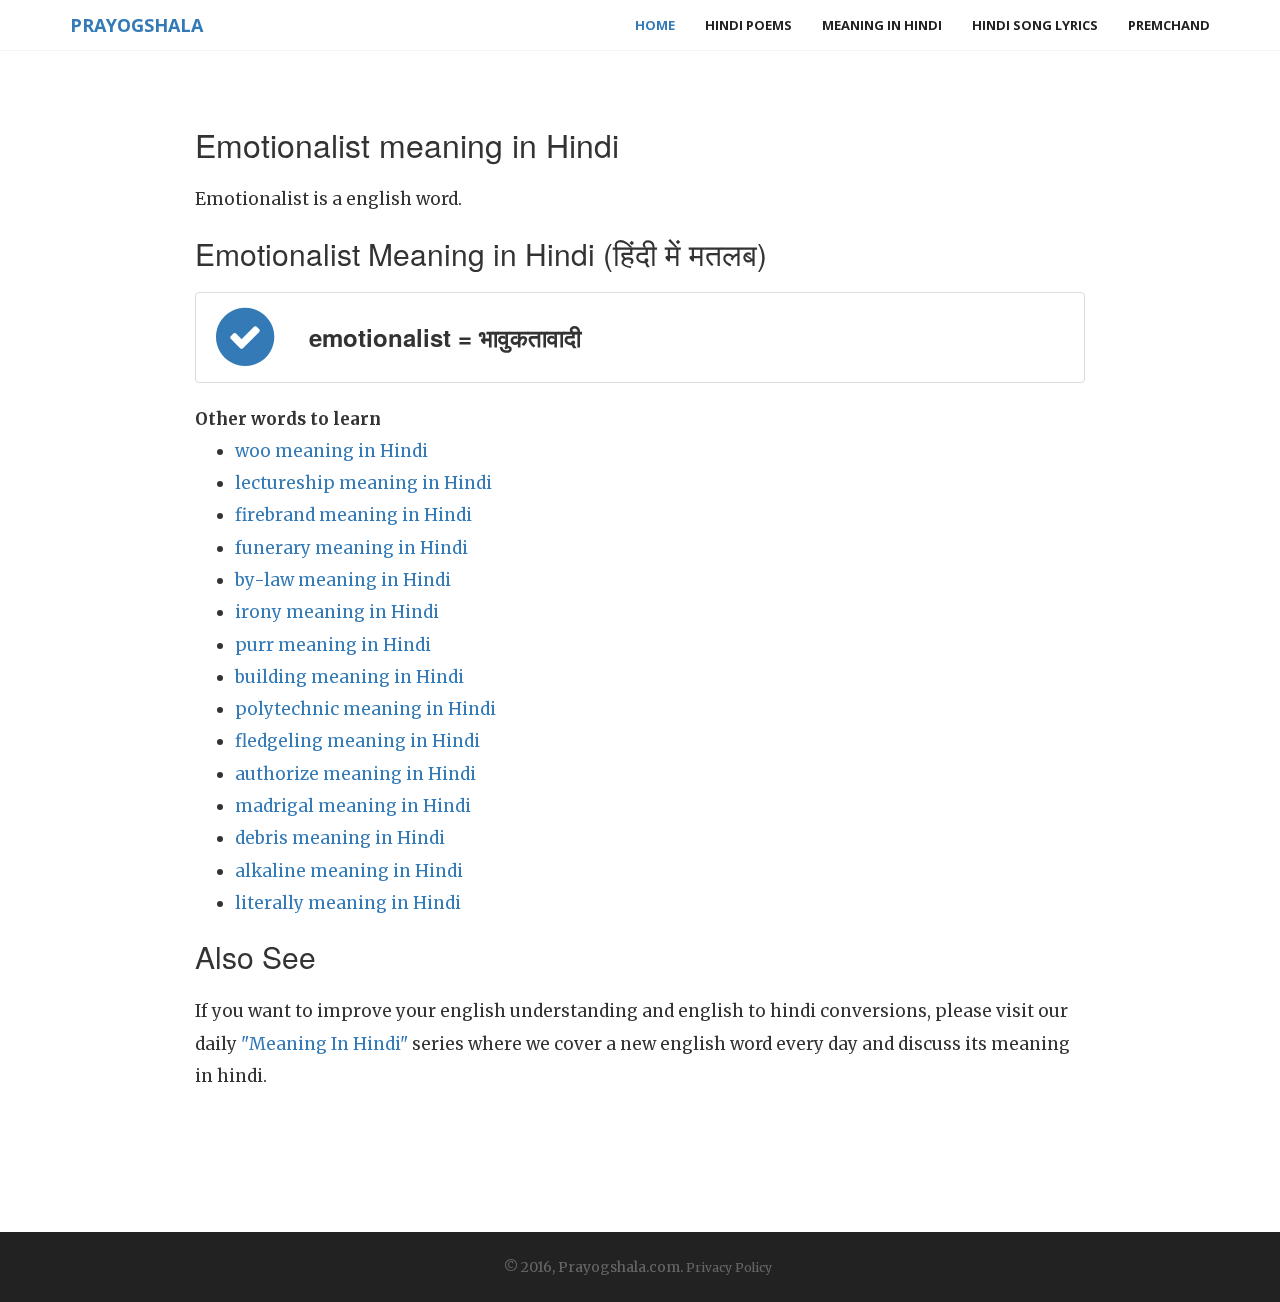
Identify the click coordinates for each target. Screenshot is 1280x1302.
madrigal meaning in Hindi (353, 806)
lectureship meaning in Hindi (363, 483)
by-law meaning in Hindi (343, 580)
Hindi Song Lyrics (1035, 25)
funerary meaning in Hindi (351, 548)
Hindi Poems (748, 25)
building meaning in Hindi (349, 677)
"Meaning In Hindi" (324, 1044)
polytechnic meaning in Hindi (365, 709)
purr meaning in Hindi (333, 645)
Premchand (1169, 25)
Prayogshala (136, 25)
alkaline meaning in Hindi (349, 871)
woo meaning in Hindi (331, 451)
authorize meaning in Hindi (355, 774)
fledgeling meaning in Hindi (357, 741)
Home (655, 25)
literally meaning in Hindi (348, 903)
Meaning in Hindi (882, 25)
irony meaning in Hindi (337, 612)
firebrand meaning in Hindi (353, 515)
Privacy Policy (729, 1267)
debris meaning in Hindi (340, 838)
